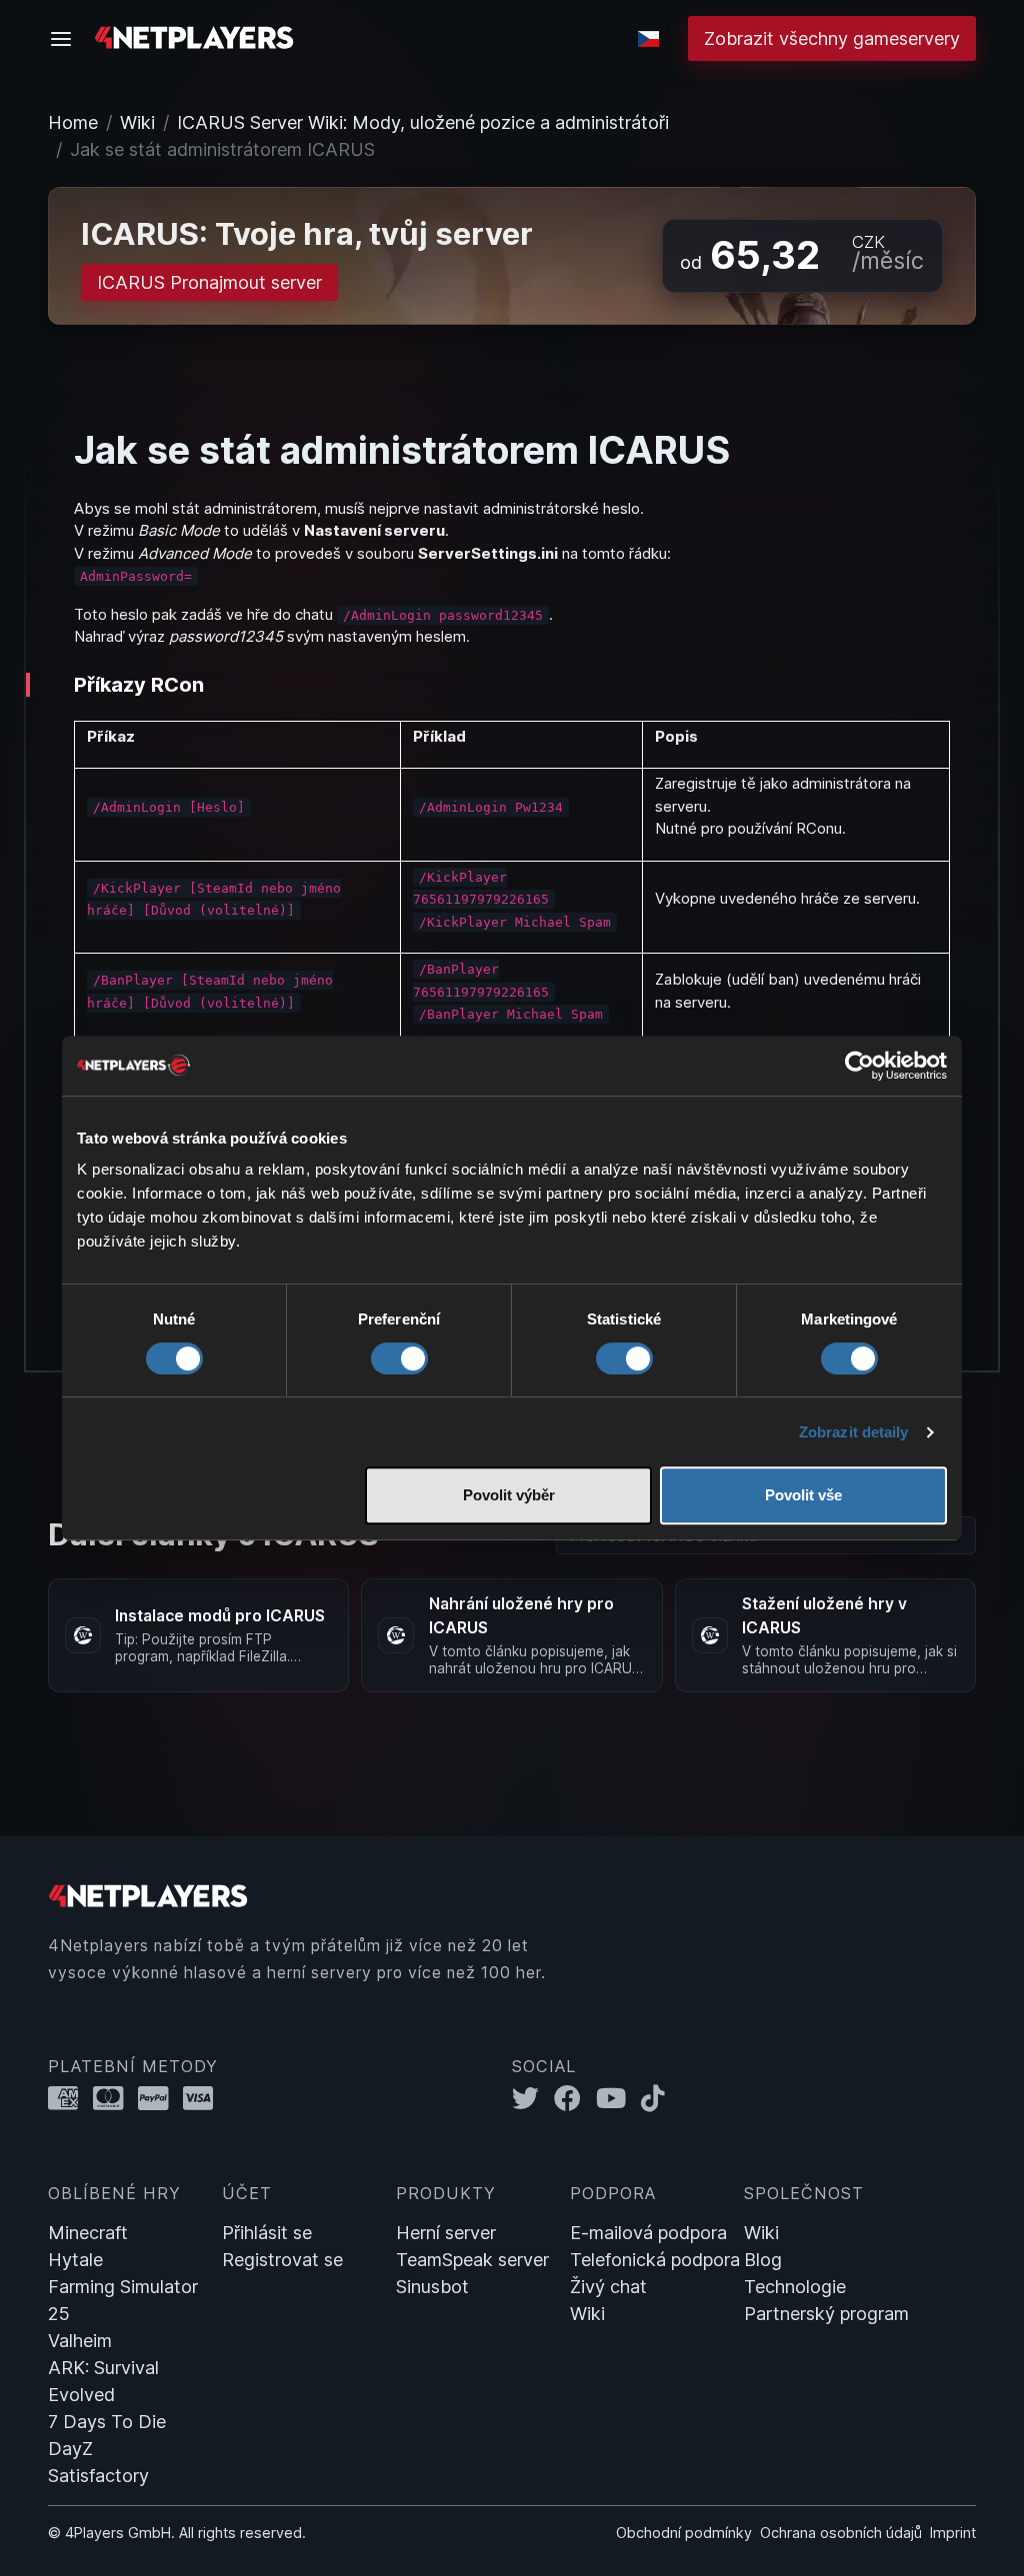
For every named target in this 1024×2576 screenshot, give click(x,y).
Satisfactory (98, 2476)
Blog (763, 2260)
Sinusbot (432, 2287)
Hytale (75, 2260)
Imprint (953, 2533)
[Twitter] (533, 2099)
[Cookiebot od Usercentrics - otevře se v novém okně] (859, 1066)
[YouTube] (618, 2099)
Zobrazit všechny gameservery (832, 38)
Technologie (795, 2287)
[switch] (399, 1358)
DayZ (70, 2449)
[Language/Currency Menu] (648, 39)
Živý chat (608, 2287)
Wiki (137, 122)
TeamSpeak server (472, 2260)
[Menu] (67, 39)
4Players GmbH (118, 2533)
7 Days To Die (107, 2422)
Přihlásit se (267, 2233)
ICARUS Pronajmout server (209, 282)
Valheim (80, 2341)
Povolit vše (803, 1495)
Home (73, 122)
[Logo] (194, 36)
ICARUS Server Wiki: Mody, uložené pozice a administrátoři (423, 122)
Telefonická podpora (655, 2260)
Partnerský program (826, 2314)
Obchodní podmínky (684, 2533)
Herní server (446, 2233)
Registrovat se (282, 2260)
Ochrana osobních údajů (841, 2533)
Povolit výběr (509, 1495)
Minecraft (88, 2233)
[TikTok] (657, 2099)
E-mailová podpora (648, 2233)
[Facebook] (575, 2099)
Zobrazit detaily (854, 1432)
